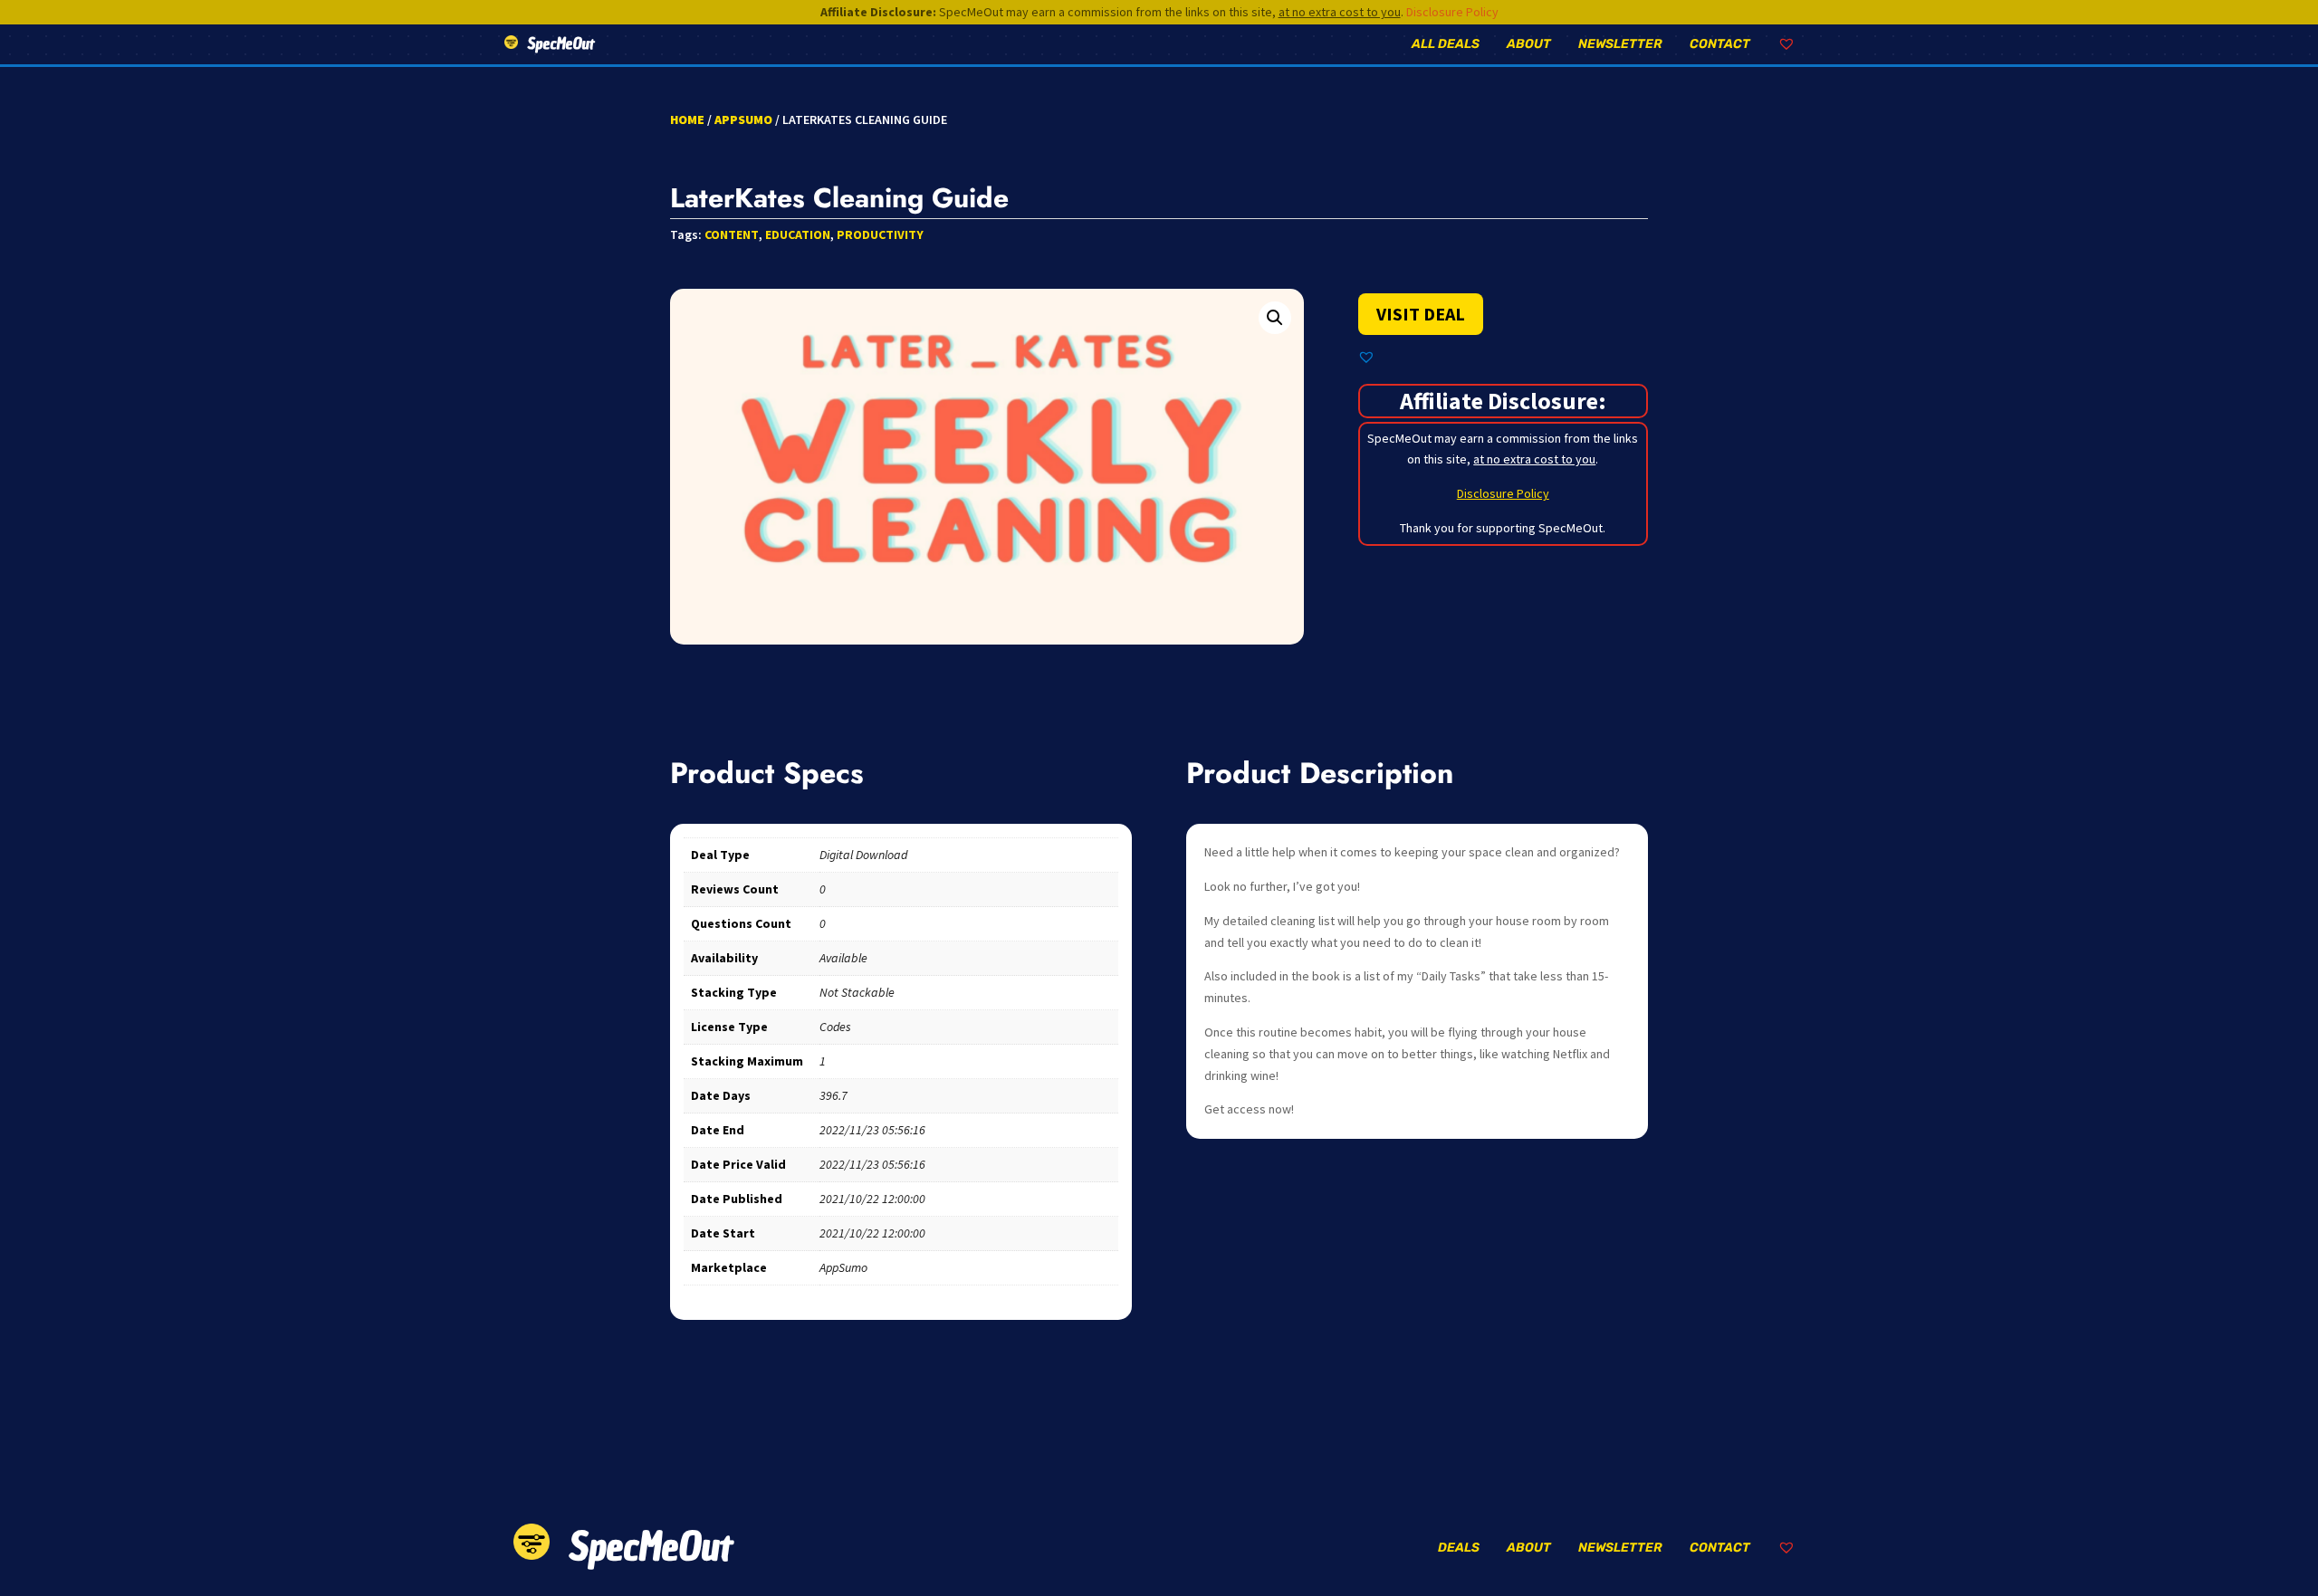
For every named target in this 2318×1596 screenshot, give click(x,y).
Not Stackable (857, 992)
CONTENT (732, 234)
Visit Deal (1421, 314)
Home (687, 119)
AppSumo (743, 119)
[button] (1275, 318)
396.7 (833, 1095)
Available (843, 958)
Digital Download (863, 855)
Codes (835, 1027)
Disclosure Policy (1452, 12)
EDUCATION (798, 234)
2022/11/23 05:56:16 (872, 1130)
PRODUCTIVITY (880, 234)
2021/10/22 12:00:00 (872, 1199)
